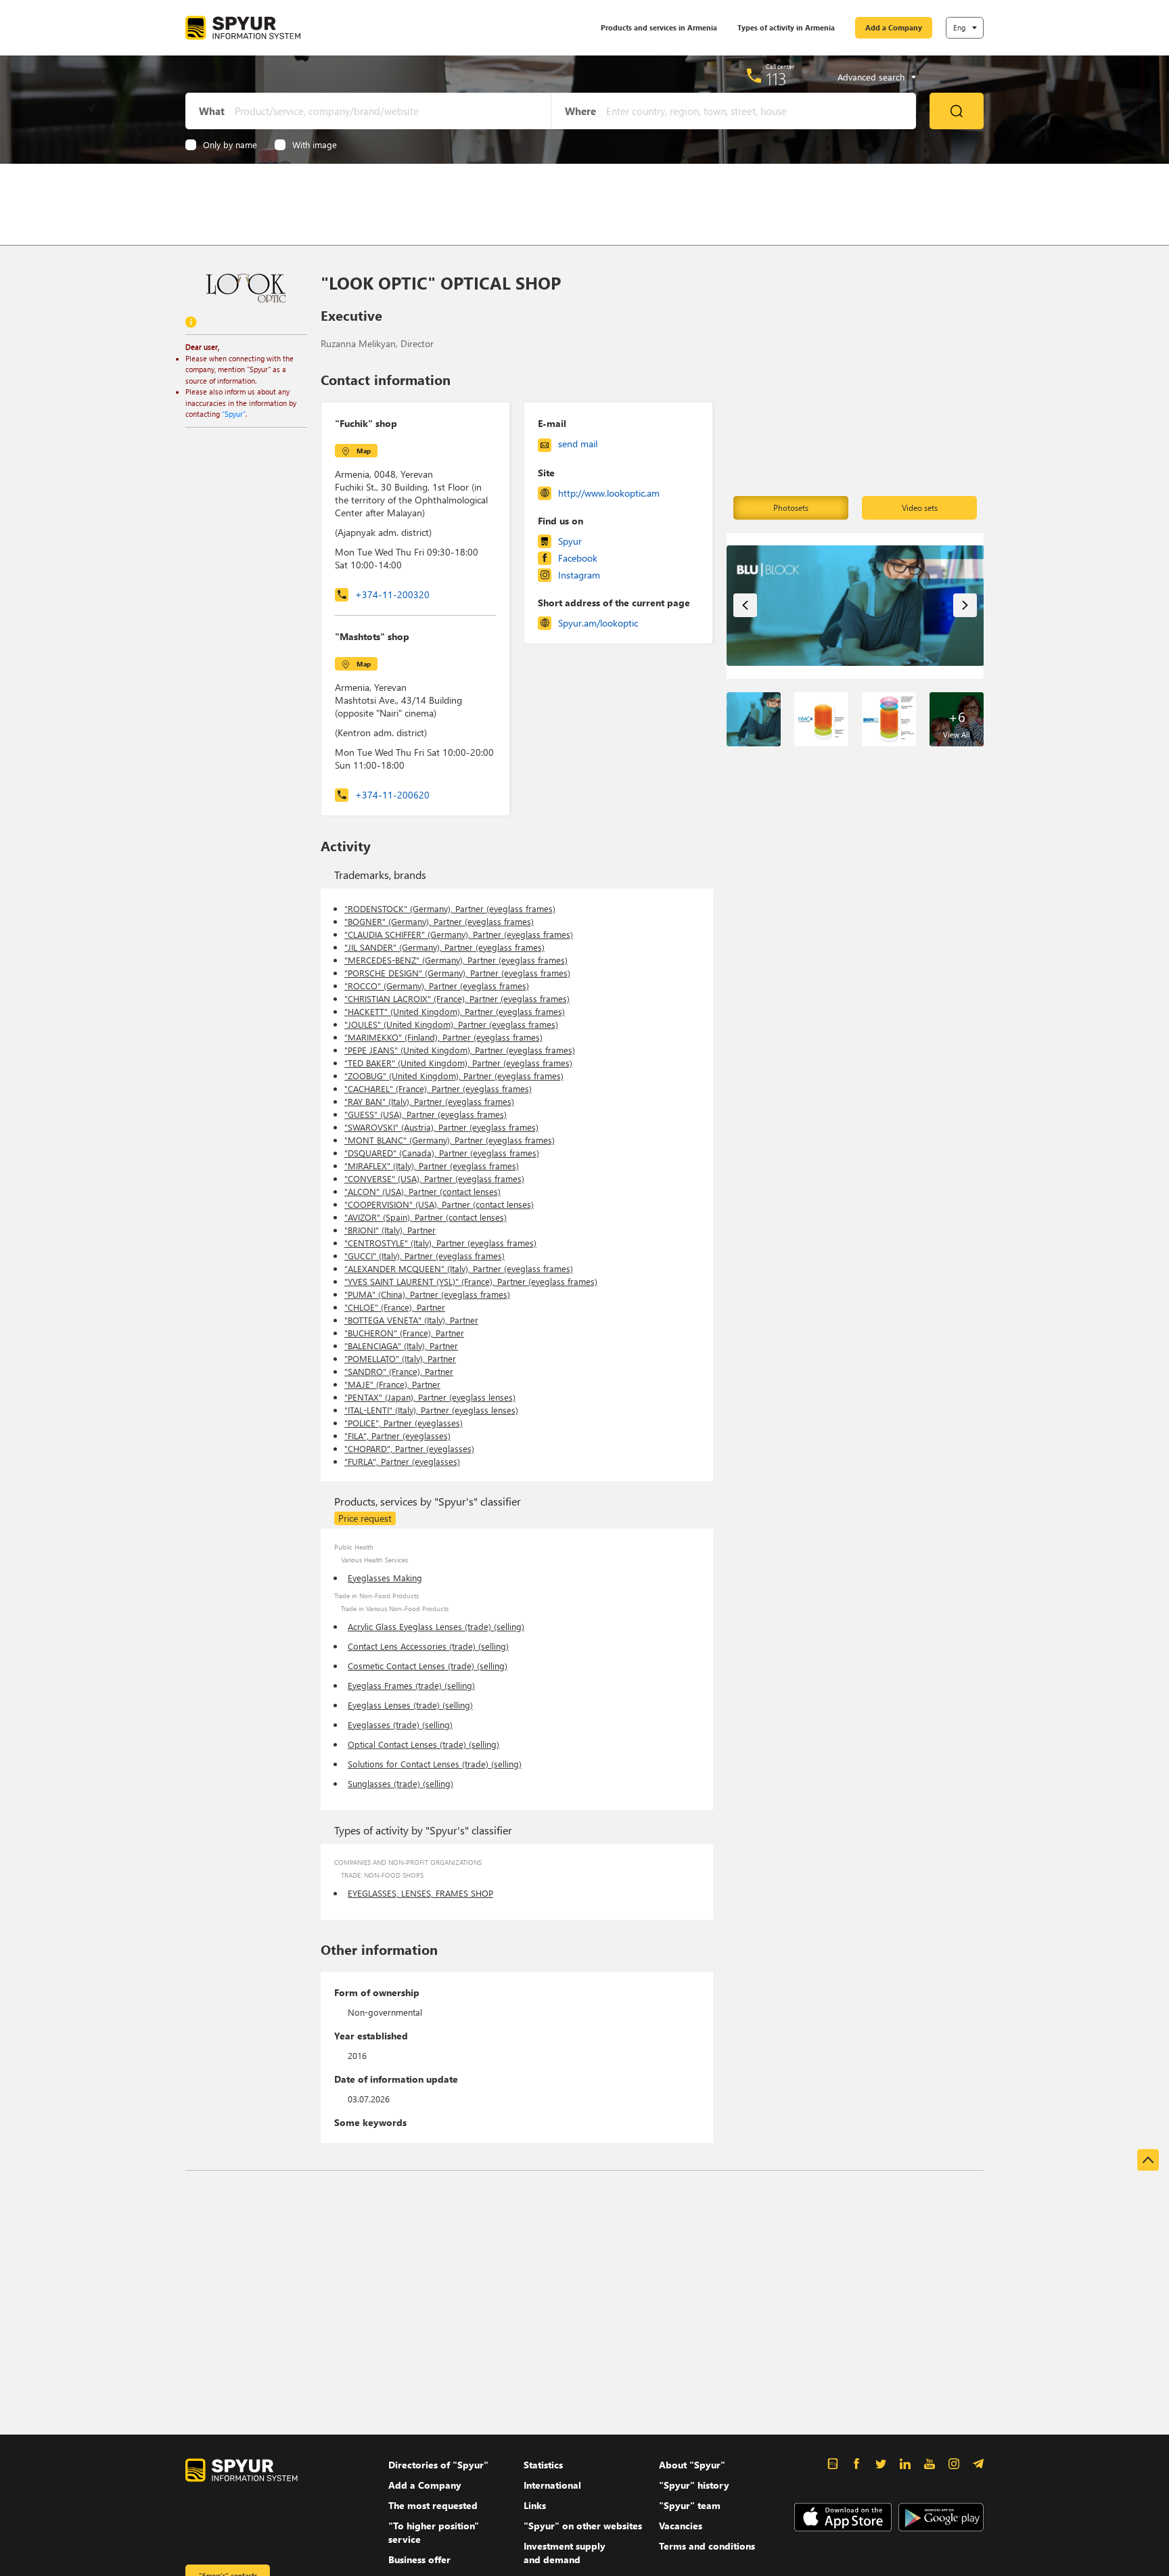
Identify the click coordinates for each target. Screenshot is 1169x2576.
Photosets (791, 508)
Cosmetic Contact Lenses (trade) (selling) (428, 1666)
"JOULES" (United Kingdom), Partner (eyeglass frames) (451, 1024)
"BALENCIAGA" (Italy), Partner (401, 1346)
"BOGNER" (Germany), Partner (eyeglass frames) (439, 921)
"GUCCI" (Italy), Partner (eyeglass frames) (425, 1256)
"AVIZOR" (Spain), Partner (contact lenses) (426, 1217)
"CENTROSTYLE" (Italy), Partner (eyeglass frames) (440, 1243)
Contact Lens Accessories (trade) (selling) (428, 1646)
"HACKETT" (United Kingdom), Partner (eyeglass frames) (455, 1011)
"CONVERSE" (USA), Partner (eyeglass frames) (434, 1178)
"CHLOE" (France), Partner (395, 1307)
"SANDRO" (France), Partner (399, 1371)
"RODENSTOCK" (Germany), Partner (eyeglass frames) (450, 908)
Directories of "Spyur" (438, 2465)
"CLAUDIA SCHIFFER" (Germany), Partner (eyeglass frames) (459, 934)
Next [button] (965, 605)
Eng (959, 27)
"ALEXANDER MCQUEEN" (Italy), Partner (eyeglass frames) (459, 1268)
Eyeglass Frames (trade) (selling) (411, 1685)
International (552, 2485)
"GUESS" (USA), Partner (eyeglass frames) (426, 1114)
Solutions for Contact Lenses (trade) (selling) (435, 1764)
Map (364, 451)
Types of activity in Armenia (786, 27)
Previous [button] (745, 605)
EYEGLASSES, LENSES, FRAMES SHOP (420, 1893)
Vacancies (681, 2526)
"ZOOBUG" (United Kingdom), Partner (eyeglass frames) (454, 1076)
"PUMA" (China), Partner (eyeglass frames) (427, 1294)
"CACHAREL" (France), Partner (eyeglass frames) (438, 1088)
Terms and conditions (707, 2546)
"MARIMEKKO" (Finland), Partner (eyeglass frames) (443, 1037)
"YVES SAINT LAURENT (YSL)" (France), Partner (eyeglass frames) (471, 1281)
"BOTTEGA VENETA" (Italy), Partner (411, 1320)
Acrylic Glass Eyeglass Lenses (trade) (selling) (436, 1626)
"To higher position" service (434, 2532)
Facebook (578, 558)
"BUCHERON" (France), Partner (404, 1333)
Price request (365, 1518)
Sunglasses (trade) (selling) (400, 1783)
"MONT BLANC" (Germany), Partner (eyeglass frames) (450, 1140)
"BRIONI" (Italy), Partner (390, 1230)
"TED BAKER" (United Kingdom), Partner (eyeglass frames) (458, 1063)
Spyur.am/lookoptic (598, 623)
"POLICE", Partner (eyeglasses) (404, 1423)
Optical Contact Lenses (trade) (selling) (423, 1744)
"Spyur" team (690, 2505)
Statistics (543, 2465)
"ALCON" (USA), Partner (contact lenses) (422, 1191)
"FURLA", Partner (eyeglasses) (402, 1461)
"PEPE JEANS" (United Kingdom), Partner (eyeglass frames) (460, 1050)
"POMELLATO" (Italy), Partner (400, 1358)
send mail (578, 444)
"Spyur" (234, 414)
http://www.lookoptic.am (609, 493)
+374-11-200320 (392, 594)
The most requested (433, 2505)
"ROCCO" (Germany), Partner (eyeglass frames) (437, 986)
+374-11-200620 (392, 795)
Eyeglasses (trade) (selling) (400, 1724)
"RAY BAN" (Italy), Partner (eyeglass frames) (429, 1101)
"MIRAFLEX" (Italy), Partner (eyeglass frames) (432, 1166)
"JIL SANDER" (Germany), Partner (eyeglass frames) (444, 947)
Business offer (419, 2559)
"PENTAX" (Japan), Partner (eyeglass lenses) (430, 1397)
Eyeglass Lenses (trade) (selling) (410, 1705)
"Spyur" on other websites (583, 2526)
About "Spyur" (692, 2465)
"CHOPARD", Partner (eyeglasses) (409, 1448)
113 (776, 78)
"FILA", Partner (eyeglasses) (397, 1436)
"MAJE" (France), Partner (392, 1384)
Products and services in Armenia (659, 27)
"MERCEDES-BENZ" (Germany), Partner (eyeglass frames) (456, 960)
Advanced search (871, 77)
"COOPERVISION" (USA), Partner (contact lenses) (439, 1204)
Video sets (920, 508)
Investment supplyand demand (565, 2553)
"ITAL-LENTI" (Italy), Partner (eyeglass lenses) (431, 1410)
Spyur (570, 541)
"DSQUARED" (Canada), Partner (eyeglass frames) (442, 1153)
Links (535, 2505)
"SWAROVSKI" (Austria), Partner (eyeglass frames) (441, 1127)
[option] (855, 606)
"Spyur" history (694, 2485)
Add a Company (894, 27)
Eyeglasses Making (385, 1578)
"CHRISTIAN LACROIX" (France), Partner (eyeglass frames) (457, 998)
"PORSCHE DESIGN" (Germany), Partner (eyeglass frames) (457, 973)
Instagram (579, 575)
